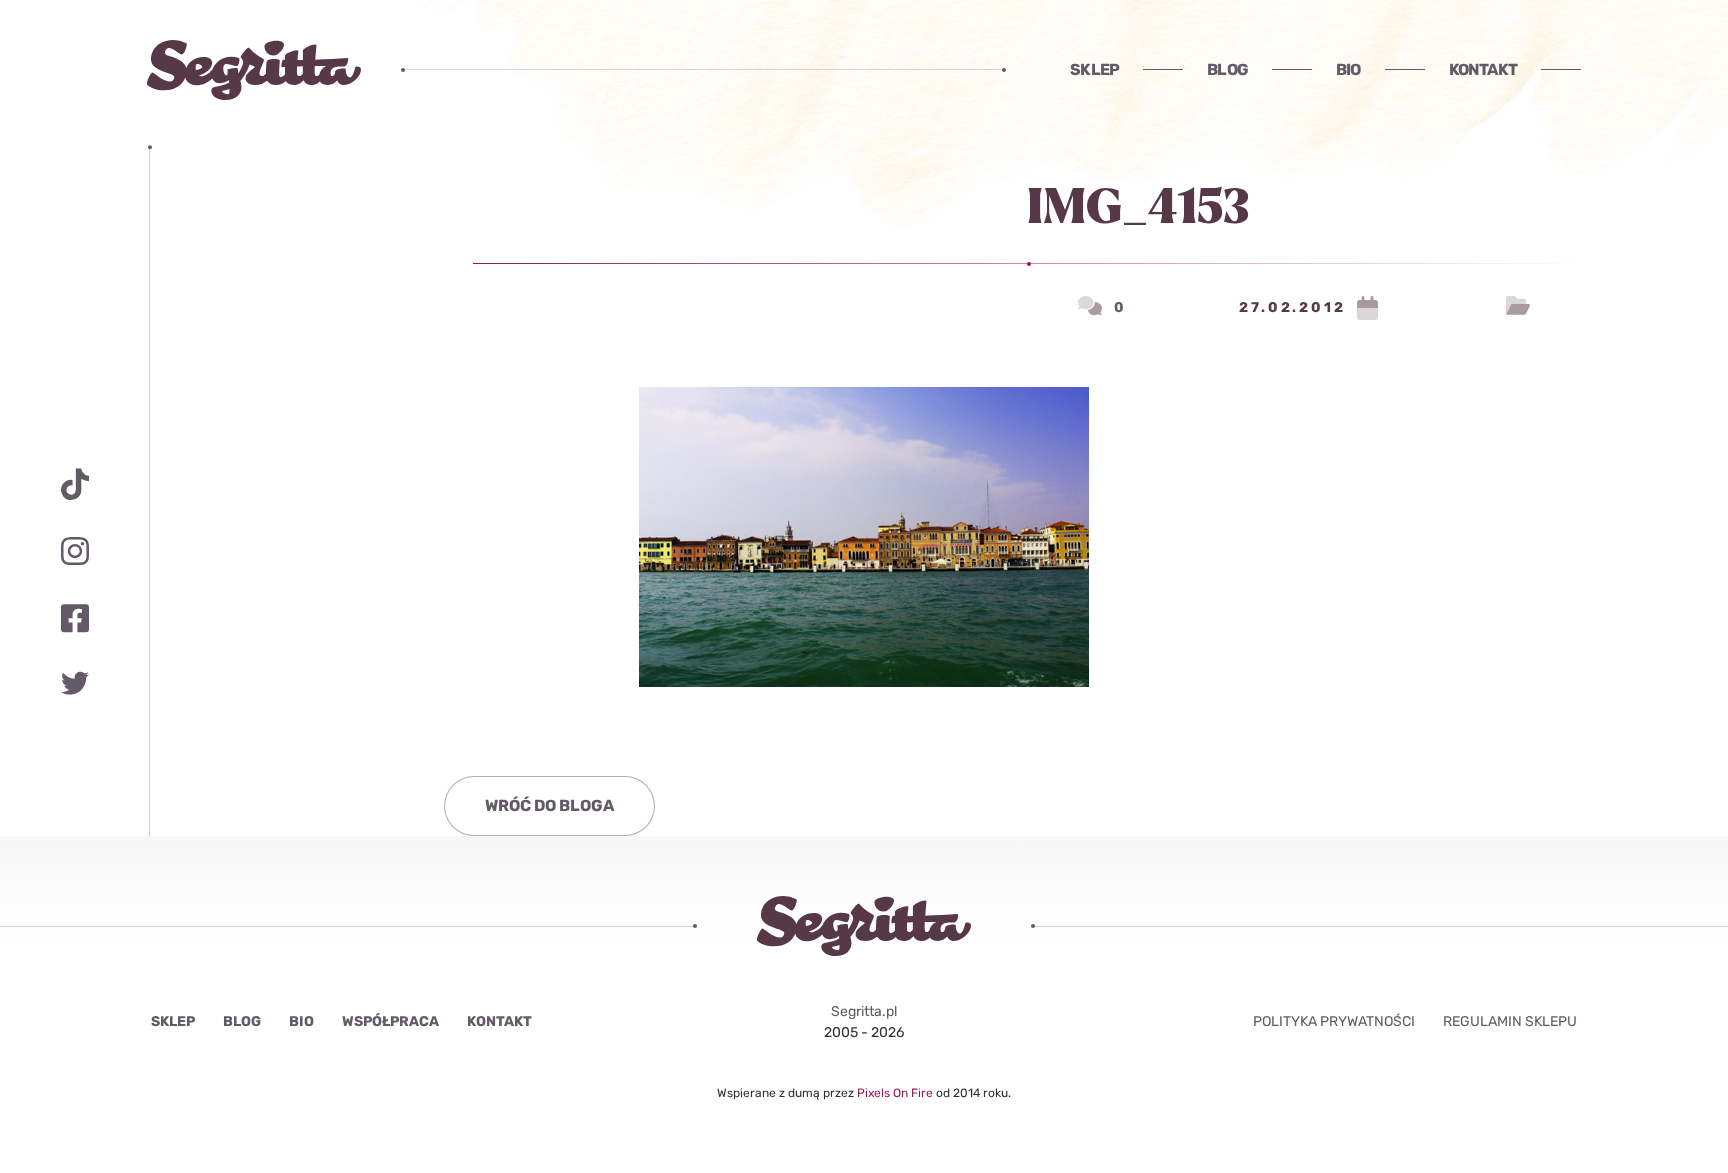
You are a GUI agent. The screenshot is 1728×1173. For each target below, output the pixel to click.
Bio (1348, 69)
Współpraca (390, 1021)
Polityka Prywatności (1334, 1021)
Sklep (1094, 69)
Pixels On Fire (896, 1093)
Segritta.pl (864, 1011)
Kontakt (1483, 69)
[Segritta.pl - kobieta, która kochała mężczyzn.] (254, 70)
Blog (1227, 69)
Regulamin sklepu (1510, 1021)
